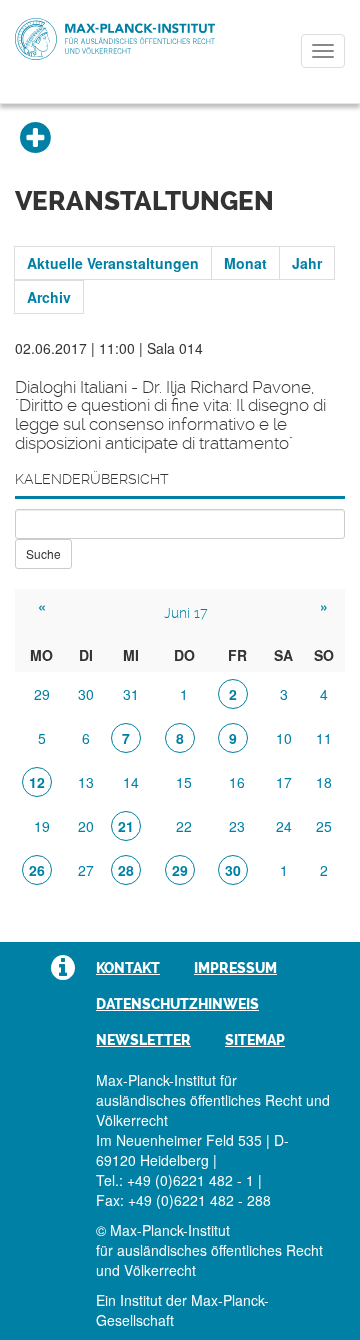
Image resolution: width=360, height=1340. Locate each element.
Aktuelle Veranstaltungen (113, 263)
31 (131, 694)
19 (42, 826)
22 (184, 826)
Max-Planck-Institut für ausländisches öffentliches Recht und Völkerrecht (115, 39)
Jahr (307, 263)
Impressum (235, 968)
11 (324, 738)
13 (86, 782)
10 (284, 738)
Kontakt (128, 968)
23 (237, 826)
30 (86, 694)
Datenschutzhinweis (177, 1004)
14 (131, 782)
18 (324, 782)
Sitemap (255, 1040)
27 (86, 870)
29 (42, 694)
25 (324, 826)
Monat (245, 263)
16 (237, 782)
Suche (43, 553)
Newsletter (143, 1040)
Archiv (49, 297)
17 (284, 782)
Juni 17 (186, 613)
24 (284, 826)
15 (184, 782)
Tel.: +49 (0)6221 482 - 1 (175, 1180)
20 (86, 826)
